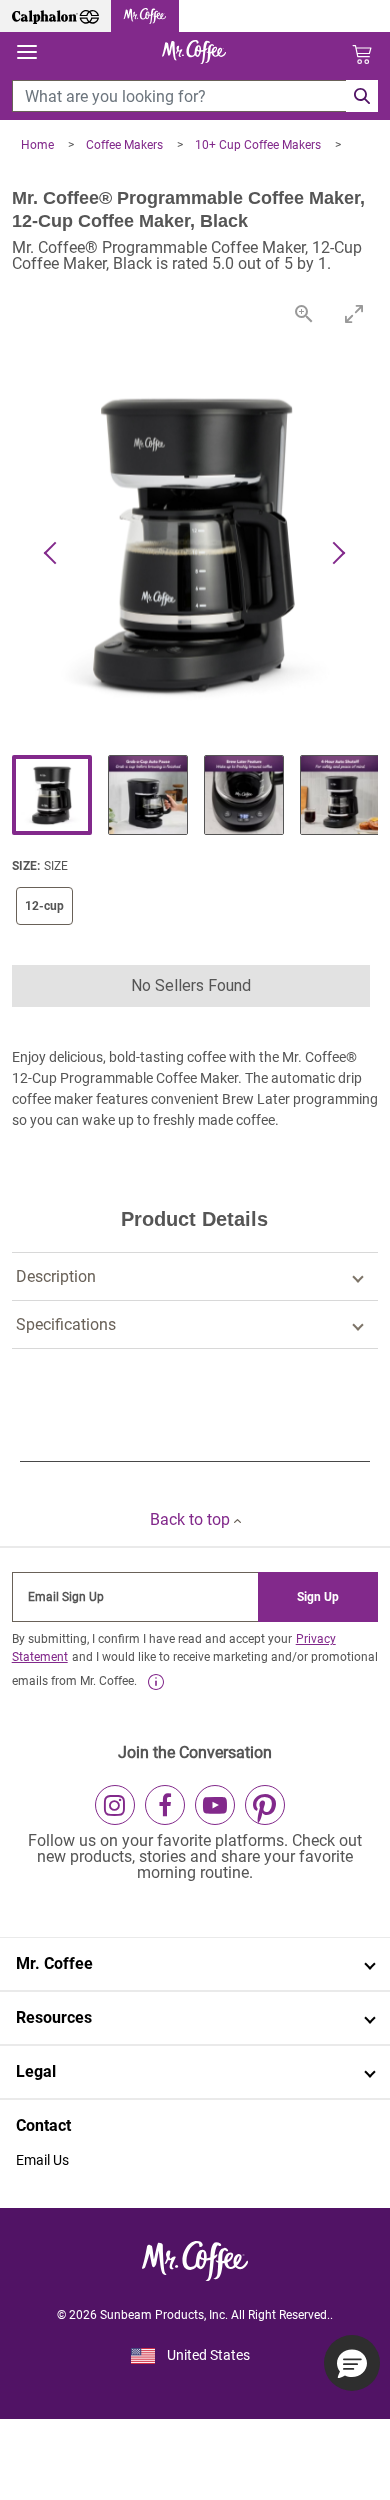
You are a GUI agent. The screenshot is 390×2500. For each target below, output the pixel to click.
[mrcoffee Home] (145, 16)
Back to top (192, 1519)
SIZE (56, 866)
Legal (36, 2071)
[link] (156, 1682)
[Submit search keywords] (362, 96)
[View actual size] (303, 313)
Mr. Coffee (54, 1963)
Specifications (66, 1324)
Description (56, 1276)
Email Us (42, 2160)
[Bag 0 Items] (362, 54)
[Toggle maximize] (353, 313)
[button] (191, 986)
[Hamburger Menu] (27, 52)
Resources (54, 2017)
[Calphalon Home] (55, 16)
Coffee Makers (126, 145)
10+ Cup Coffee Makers (259, 145)
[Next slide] (338, 554)
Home (39, 145)
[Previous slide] (52, 554)
